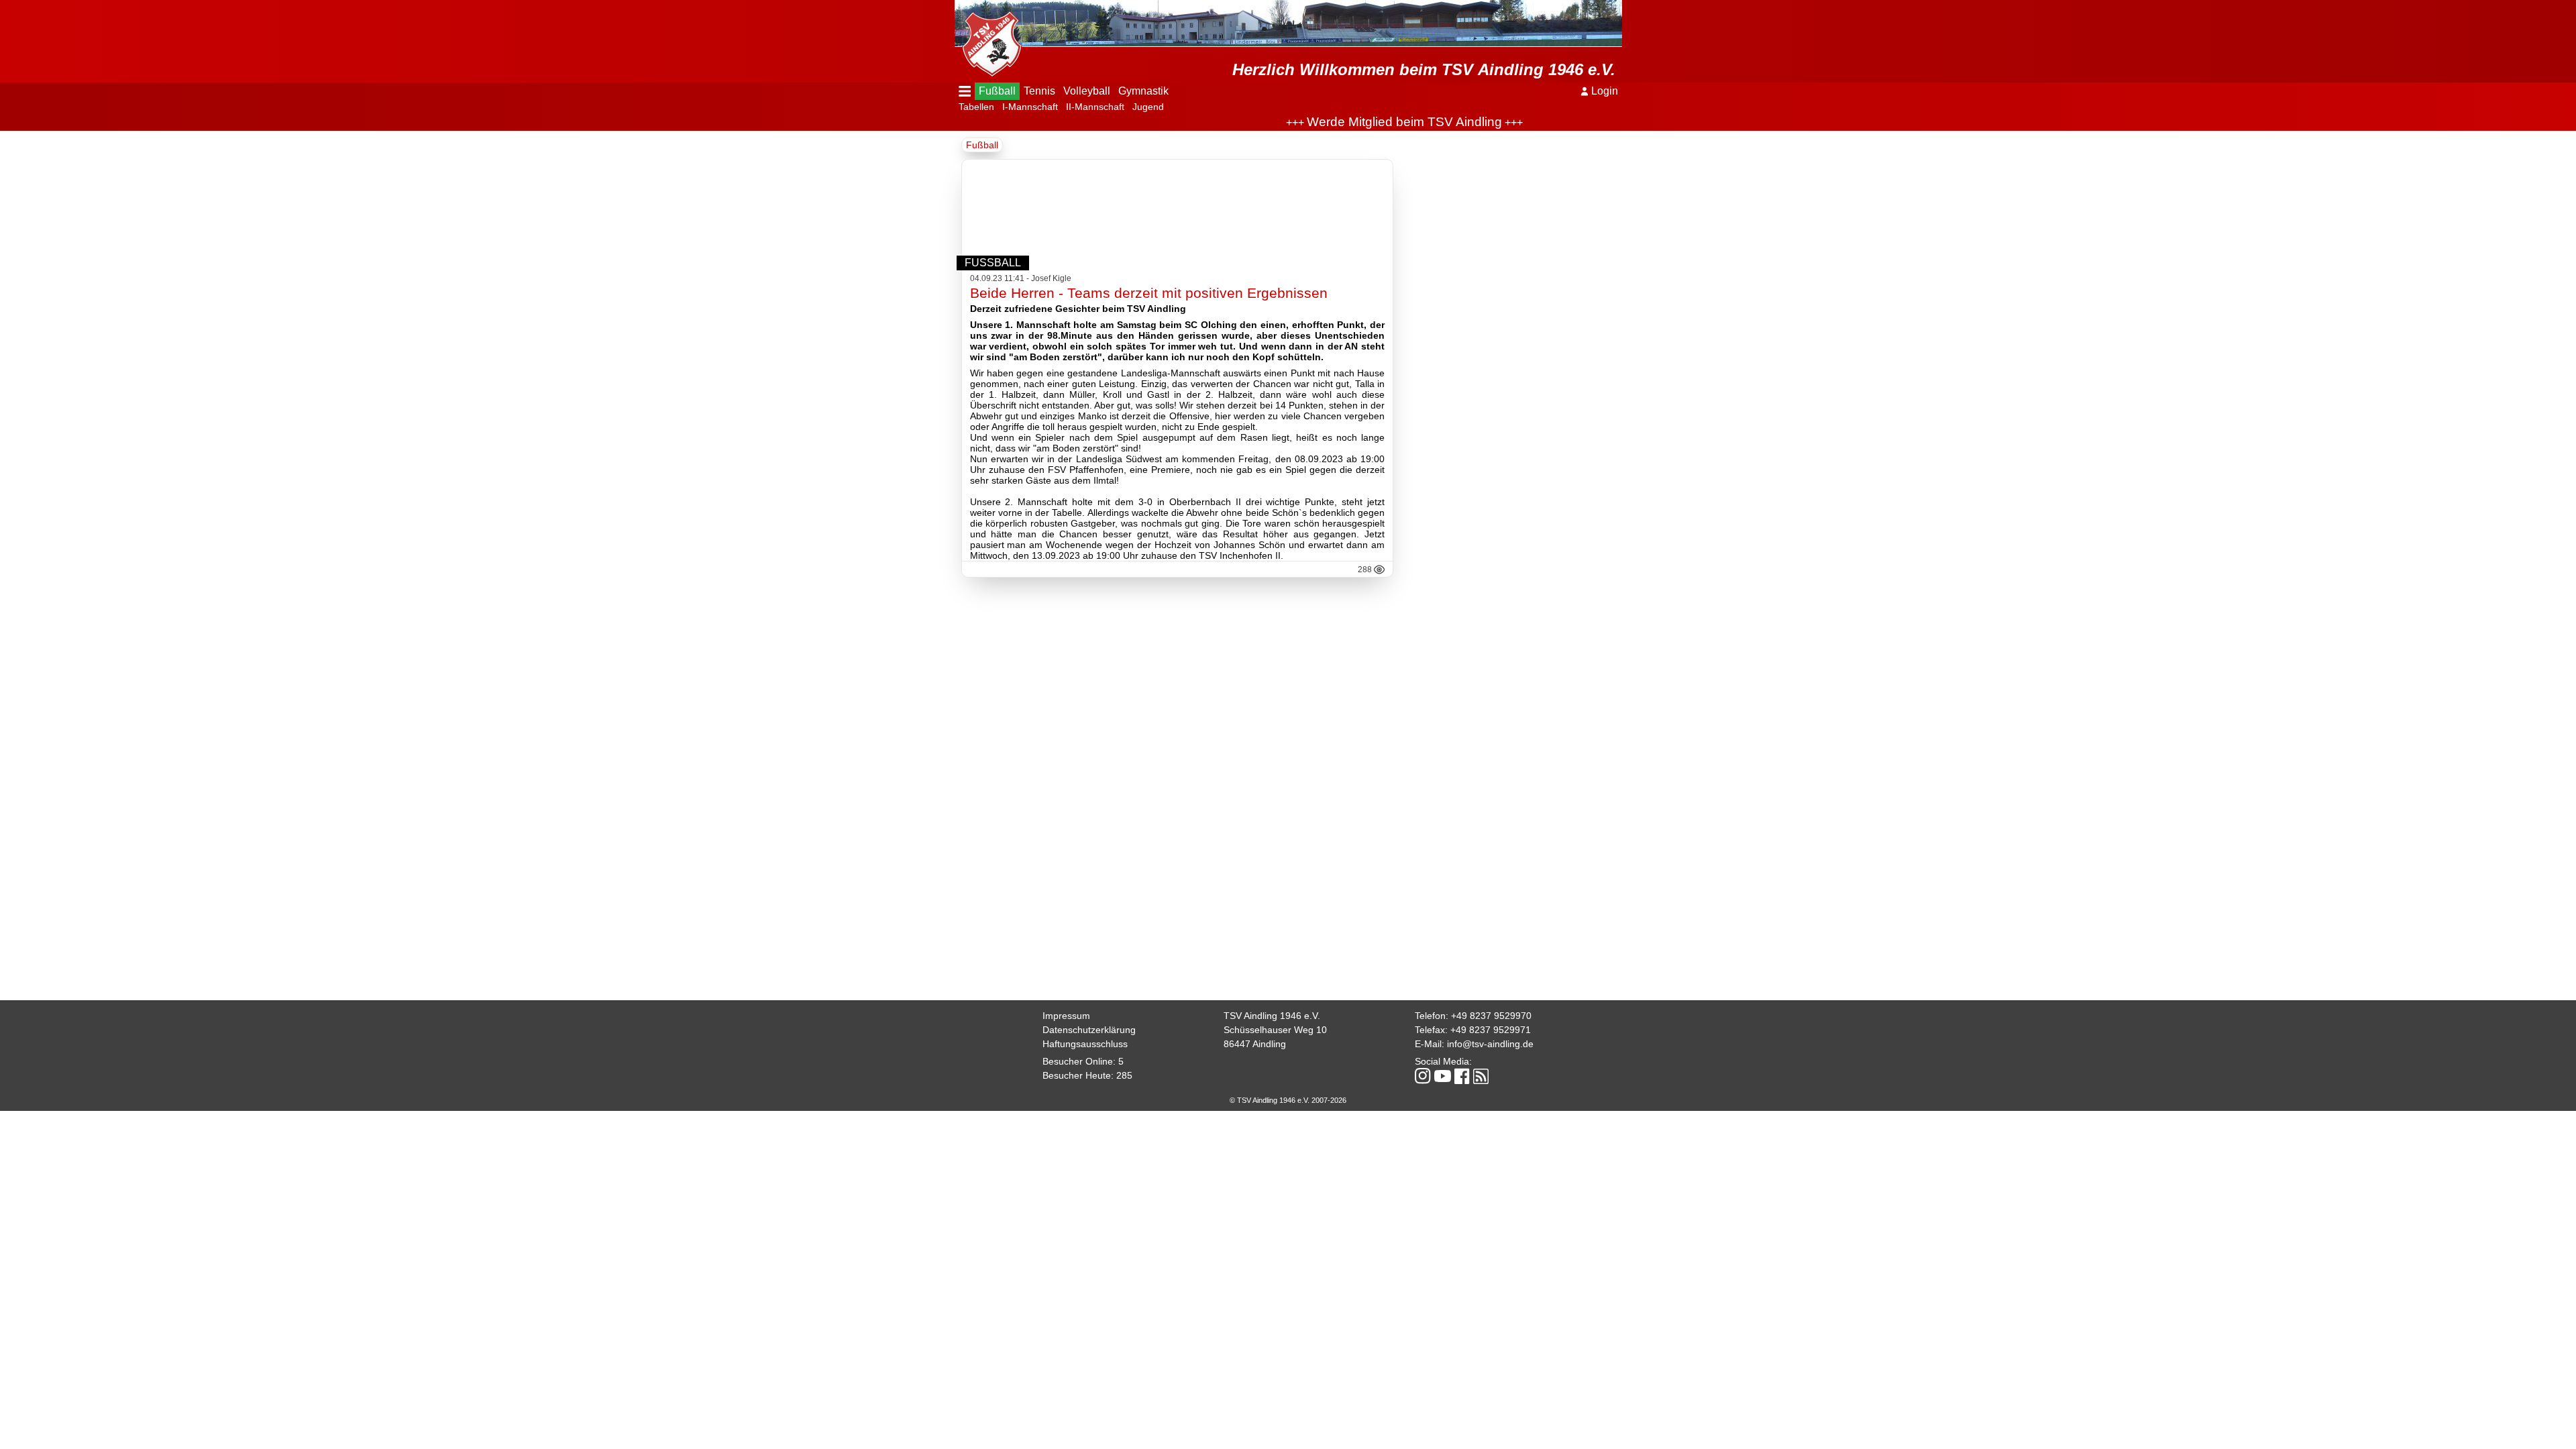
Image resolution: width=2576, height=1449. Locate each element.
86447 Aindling (1255, 1044)
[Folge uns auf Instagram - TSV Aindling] (1423, 1077)
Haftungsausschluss (1085, 1044)
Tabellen (976, 107)
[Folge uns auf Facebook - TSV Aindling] (1462, 1077)
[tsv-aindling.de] (988, 40)
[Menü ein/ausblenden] (965, 91)
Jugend (1148, 107)
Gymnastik (1143, 91)
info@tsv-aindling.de (1490, 1044)
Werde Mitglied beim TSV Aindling (1363, 122)
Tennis (1039, 91)
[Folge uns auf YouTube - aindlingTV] (1443, 1077)
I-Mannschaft (1030, 107)
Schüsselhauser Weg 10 (1275, 1030)
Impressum (1066, 1016)
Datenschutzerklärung (1089, 1030)
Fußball (997, 91)
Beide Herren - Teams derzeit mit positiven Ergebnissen (1149, 293)
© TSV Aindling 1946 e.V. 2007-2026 (1288, 1100)
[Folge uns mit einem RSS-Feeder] (1481, 1077)
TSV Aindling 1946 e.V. (1272, 1016)
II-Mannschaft (1095, 107)
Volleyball (1087, 91)
